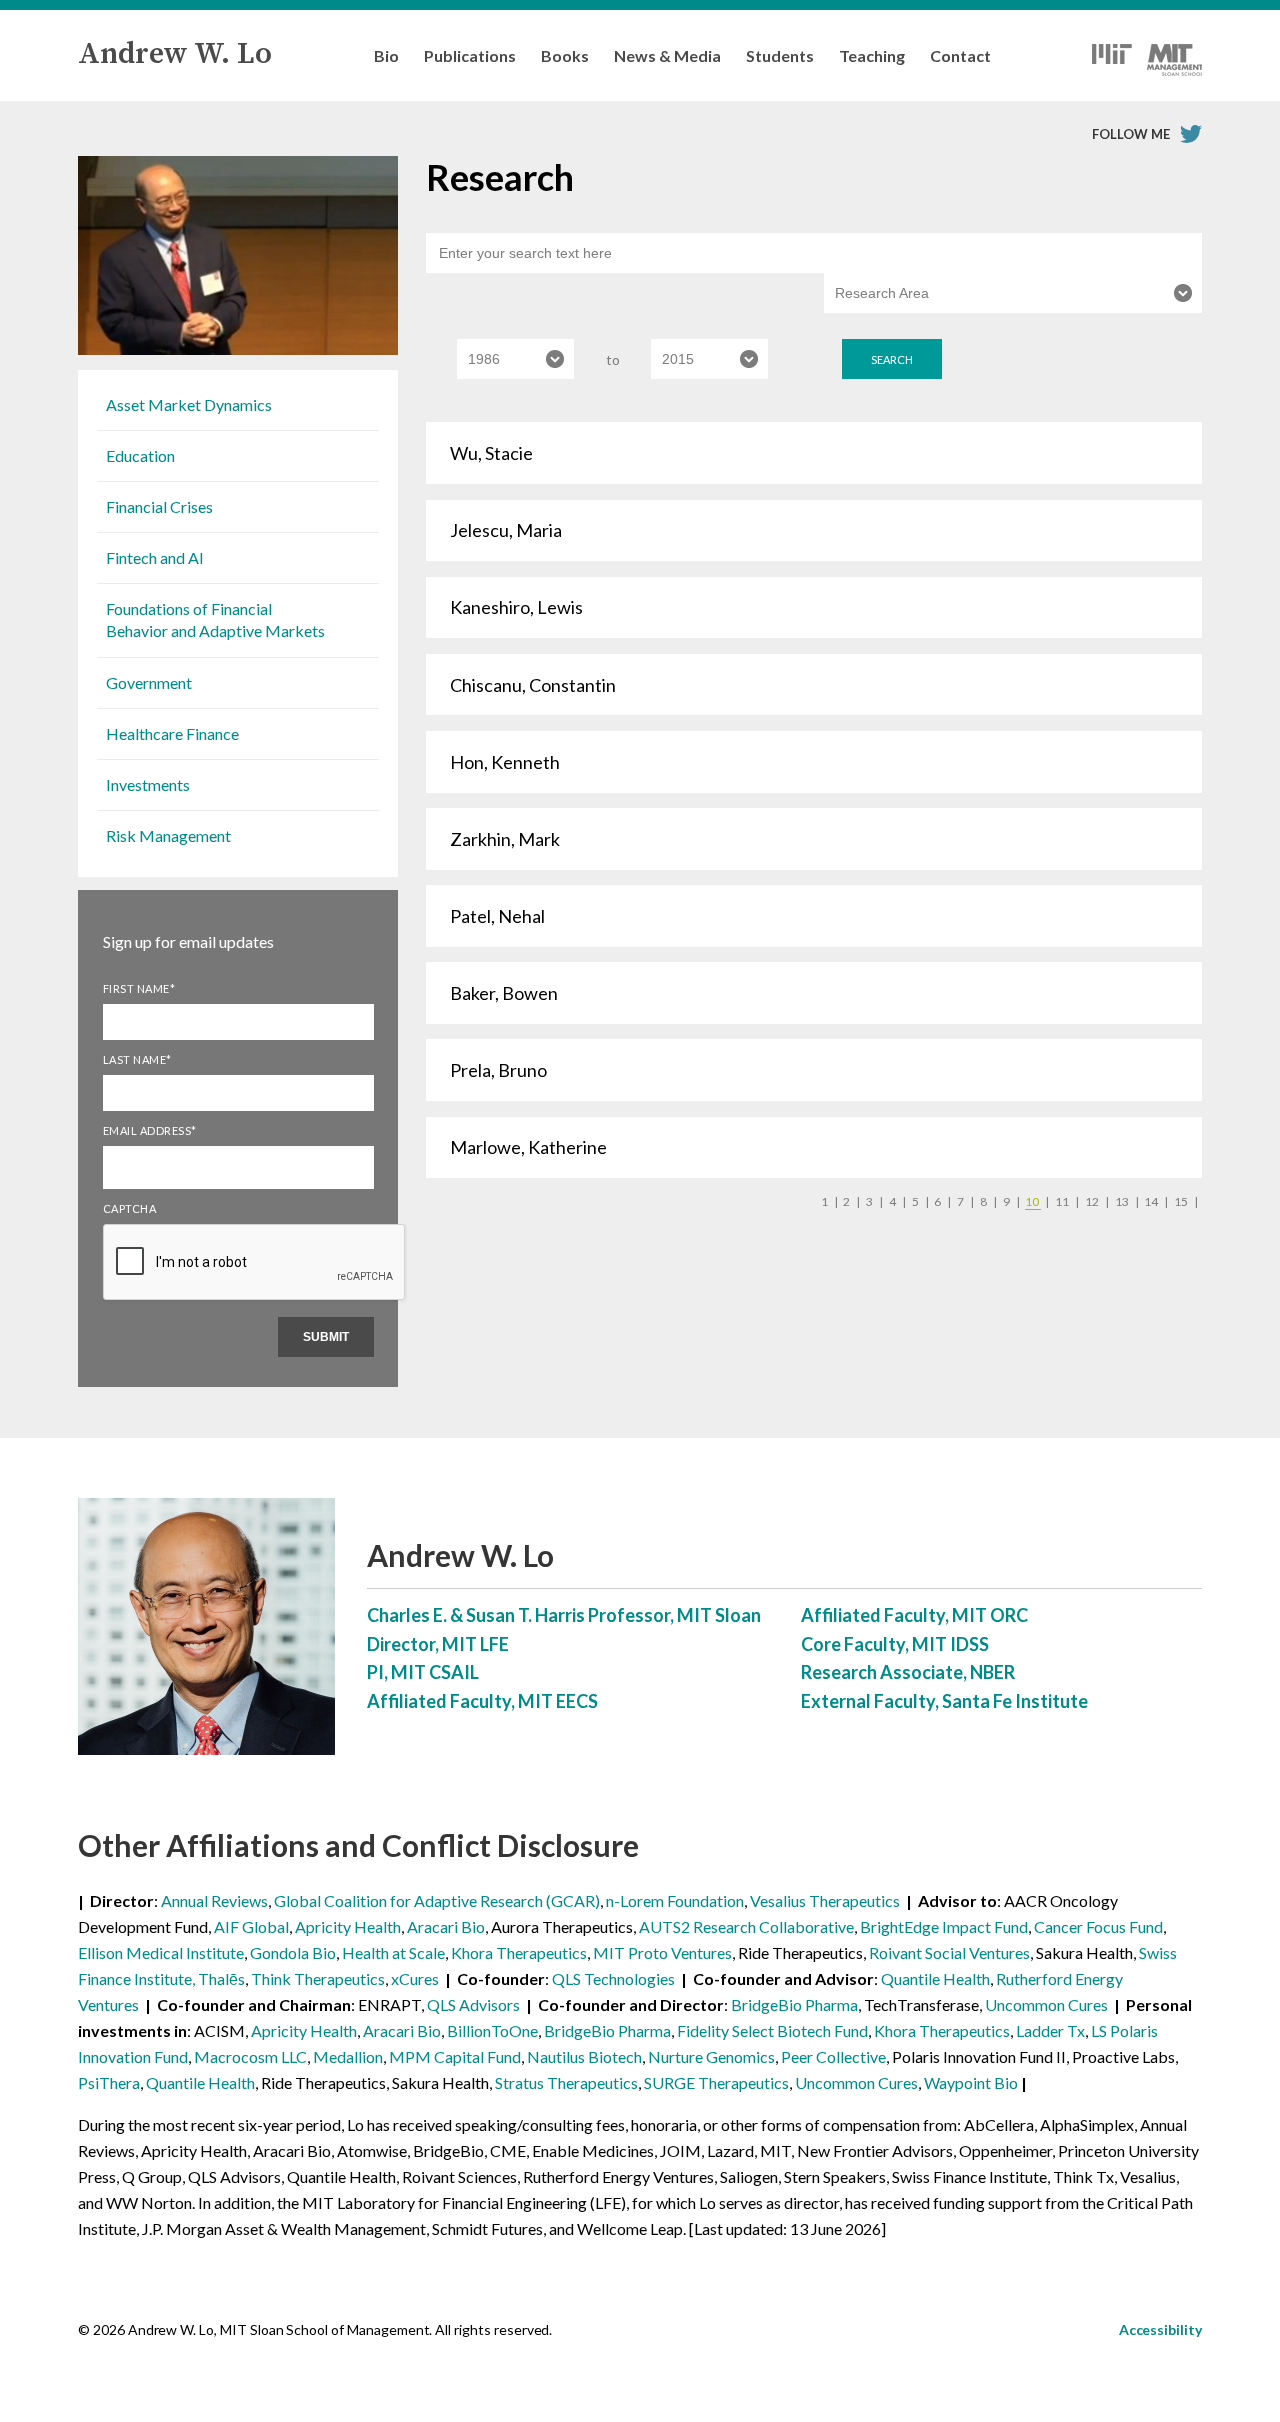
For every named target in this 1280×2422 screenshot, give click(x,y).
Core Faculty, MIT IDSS (895, 1644)
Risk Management (168, 835)
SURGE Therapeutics (716, 2082)
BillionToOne (492, 2030)
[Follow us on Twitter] (1191, 134)
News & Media (667, 55)
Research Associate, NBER (908, 1672)
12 (1097, 1201)
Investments (148, 784)
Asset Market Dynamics (189, 404)
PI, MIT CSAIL (423, 1672)
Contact (960, 55)
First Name (139, 988)
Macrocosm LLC (250, 2056)
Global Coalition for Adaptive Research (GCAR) (437, 1900)
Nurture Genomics (711, 2056)
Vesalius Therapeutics (825, 1900)
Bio (386, 55)
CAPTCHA (130, 1208)
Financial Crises (159, 506)
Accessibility (1160, 2329)
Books (565, 55)
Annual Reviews (214, 1900)
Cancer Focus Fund (1098, 1926)
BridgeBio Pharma (794, 2004)
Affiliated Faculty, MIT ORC (914, 1615)
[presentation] (255, 1299)
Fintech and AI (155, 557)
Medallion (348, 2056)
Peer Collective (833, 2056)
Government (149, 682)
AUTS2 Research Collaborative (746, 1926)
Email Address (150, 1130)
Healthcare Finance (172, 733)
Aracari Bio (446, 1926)
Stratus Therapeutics (566, 2082)
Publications (470, 55)
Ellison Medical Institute (161, 1952)
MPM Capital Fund (455, 2056)
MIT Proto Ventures (662, 1952)
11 (1067, 1201)
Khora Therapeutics (519, 1952)
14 (1156, 1201)
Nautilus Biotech (584, 2056)
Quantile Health (935, 1978)
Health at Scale (393, 1952)
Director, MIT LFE (438, 1644)
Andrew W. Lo (175, 54)
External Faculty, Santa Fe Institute (944, 1701)
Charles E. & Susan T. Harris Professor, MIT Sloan (564, 1615)
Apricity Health (348, 1926)
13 (1127, 1201)
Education (140, 455)
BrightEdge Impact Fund (944, 1926)
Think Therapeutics (318, 1978)
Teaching (872, 55)
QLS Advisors (473, 2004)
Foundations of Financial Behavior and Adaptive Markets (215, 619)
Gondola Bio (293, 1952)
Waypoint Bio (971, 2082)
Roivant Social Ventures (949, 1952)
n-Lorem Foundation (675, 1900)
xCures (415, 1978)
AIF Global (251, 1926)
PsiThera (109, 2082)
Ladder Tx (1050, 2030)
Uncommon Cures (1046, 2004)
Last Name (137, 1059)
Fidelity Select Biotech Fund (772, 2030)
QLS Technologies (613, 1978)
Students (780, 55)
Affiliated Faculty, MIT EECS (482, 1701)
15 (1186, 1201)
